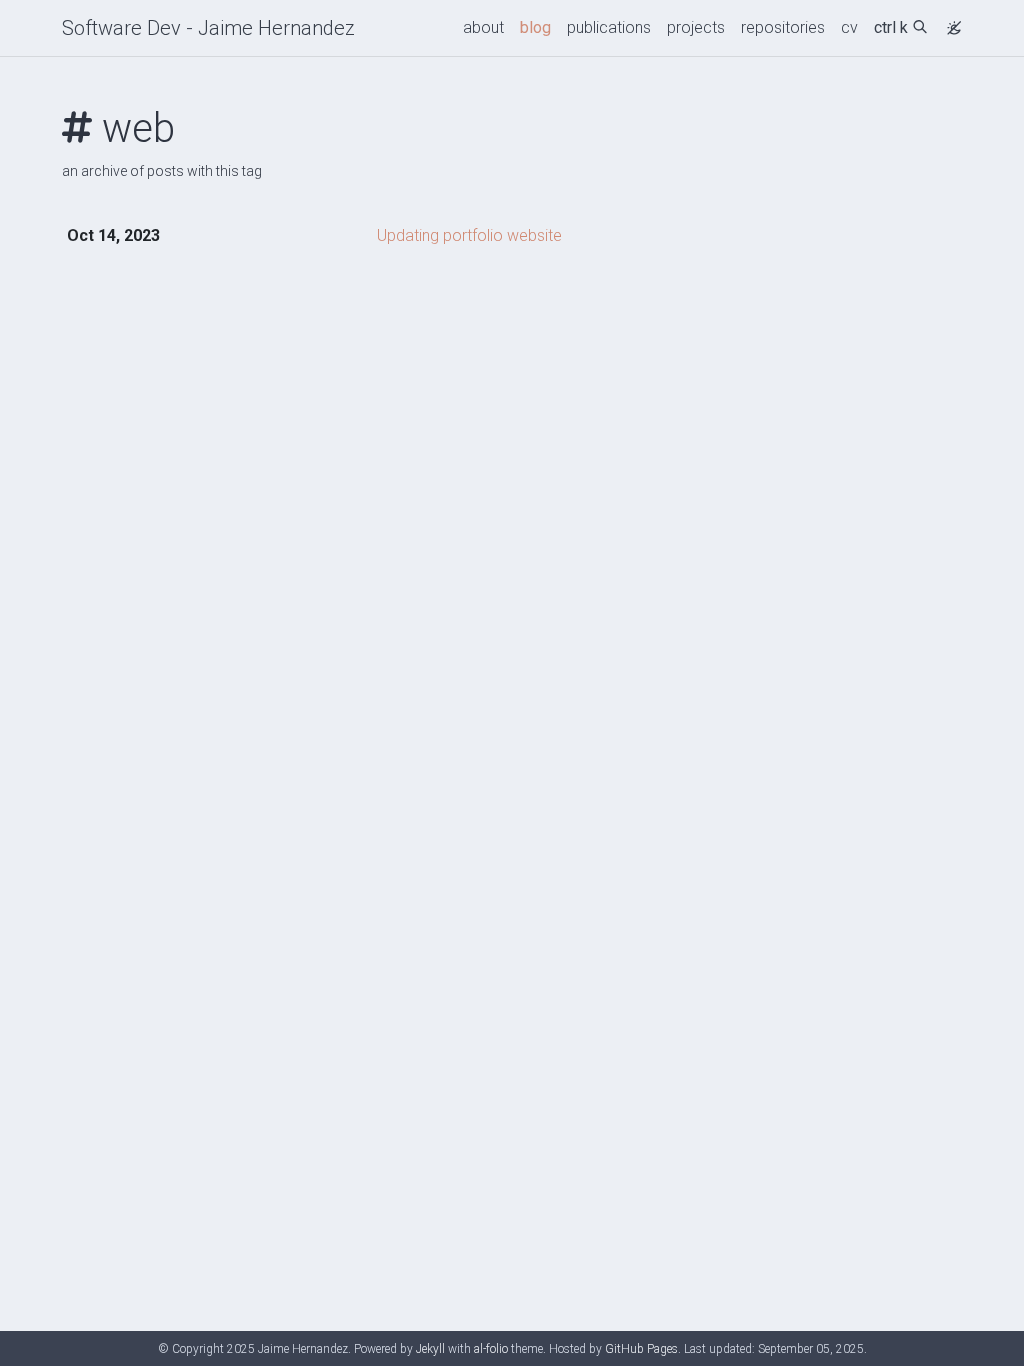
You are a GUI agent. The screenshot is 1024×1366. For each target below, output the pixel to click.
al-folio (491, 1349)
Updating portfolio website (469, 235)
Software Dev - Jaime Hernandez (208, 28)
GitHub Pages (641, 1349)
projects (696, 27)
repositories (783, 27)
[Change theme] (949, 22)
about (483, 27)
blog (535, 27)
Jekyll (430, 1349)
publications (609, 27)
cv (849, 27)
